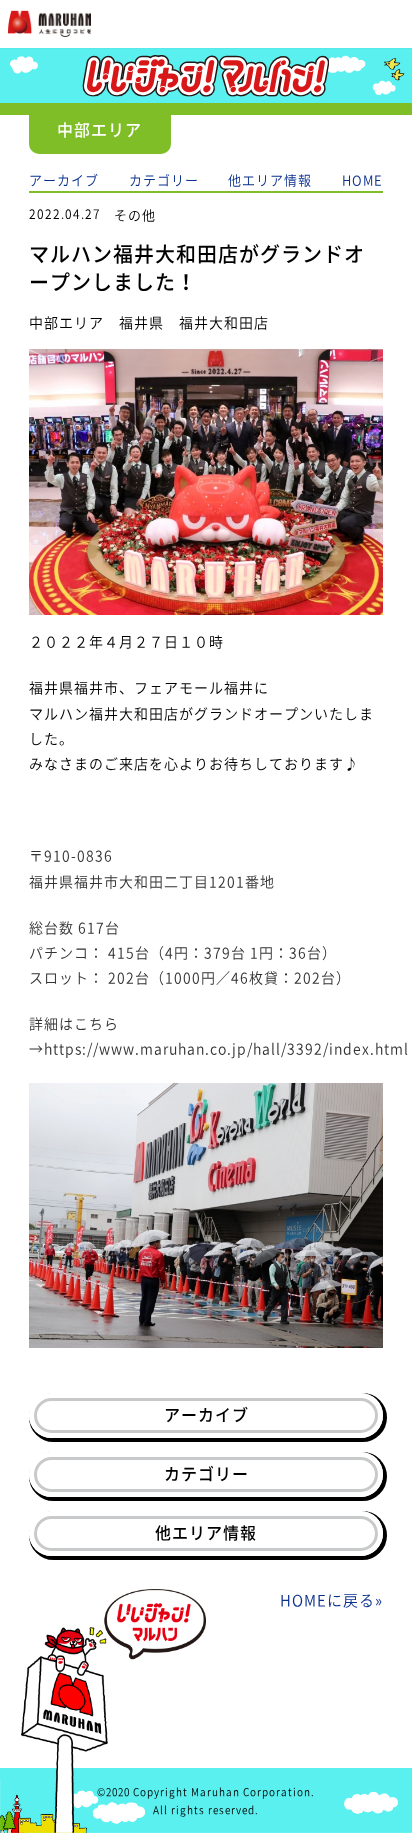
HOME (362, 179)
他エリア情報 (270, 179)
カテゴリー (164, 179)
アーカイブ (64, 179)
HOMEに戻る (327, 1600)
